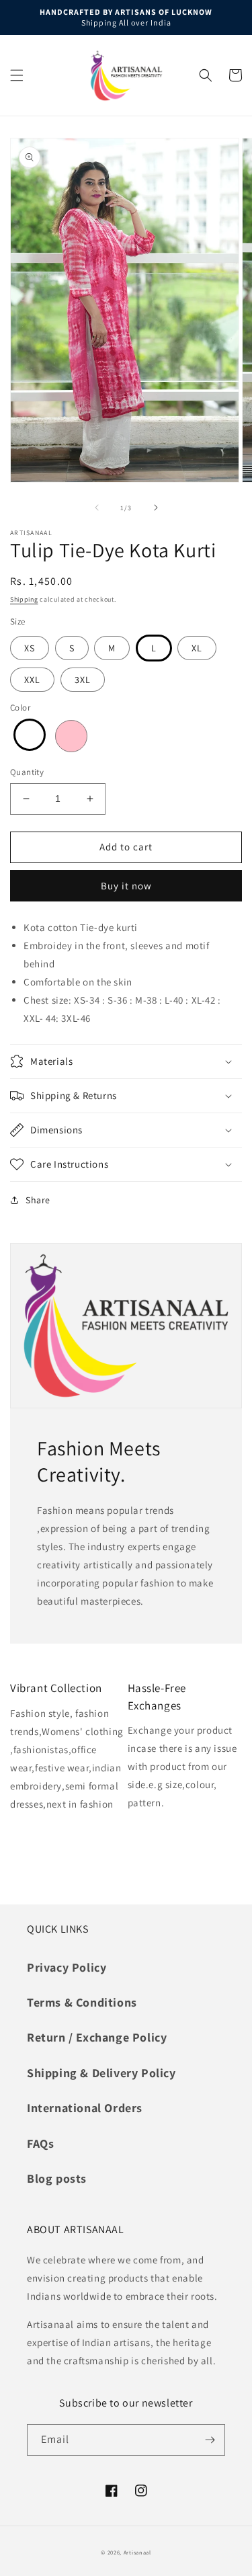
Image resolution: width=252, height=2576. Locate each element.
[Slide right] (156, 508)
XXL (32, 680)
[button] (17, 75)
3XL (83, 680)
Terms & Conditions (82, 2002)
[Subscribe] (210, 2440)
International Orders (85, 2108)
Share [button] (38, 1200)
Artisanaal (137, 2552)
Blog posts (57, 2178)
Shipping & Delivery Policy (101, 2073)
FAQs (40, 2143)
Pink (71, 736)
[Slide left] (97, 508)
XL (197, 648)
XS (30, 648)
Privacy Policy (67, 1967)
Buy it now (126, 886)
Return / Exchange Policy (97, 2037)
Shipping (24, 599)
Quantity (27, 772)
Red (30, 735)
